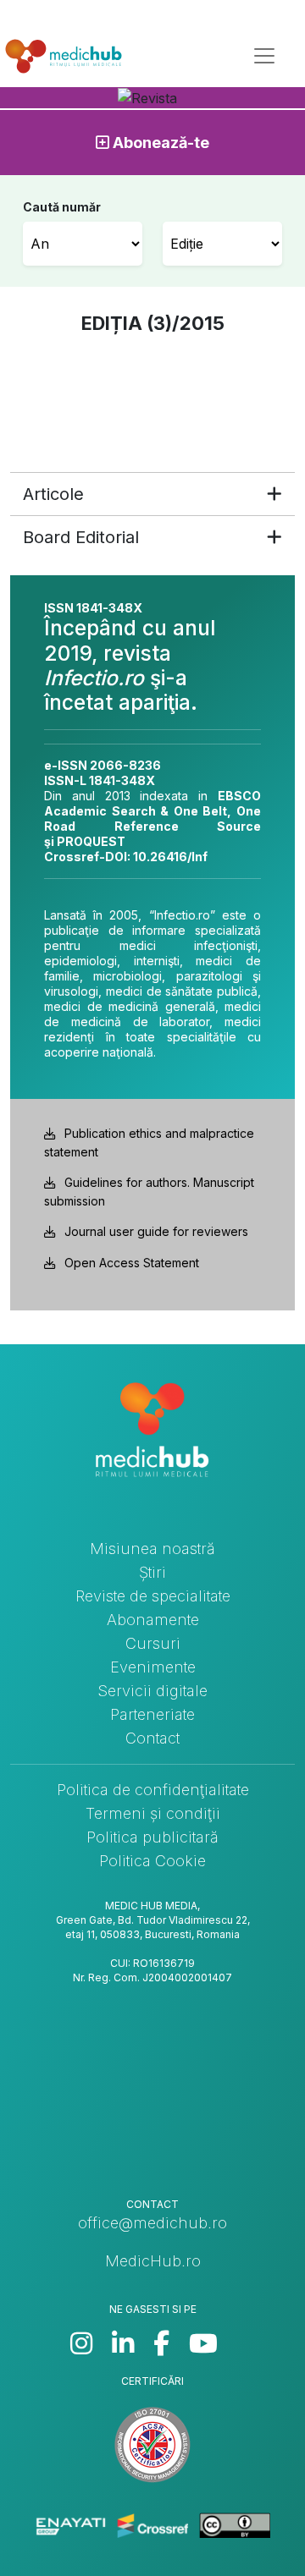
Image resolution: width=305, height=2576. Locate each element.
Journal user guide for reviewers (156, 1231)
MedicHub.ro (153, 2261)
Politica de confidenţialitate (153, 1790)
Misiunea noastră (152, 1549)
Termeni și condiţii (153, 1813)
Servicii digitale (152, 1691)
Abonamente (153, 1620)
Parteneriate (152, 1714)
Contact (152, 1738)
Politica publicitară (152, 1837)
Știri (152, 1572)
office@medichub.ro (152, 2223)
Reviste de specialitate (153, 1596)
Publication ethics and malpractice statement (149, 1142)
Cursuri (153, 1643)
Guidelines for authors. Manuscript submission (149, 1192)
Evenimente (153, 1667)
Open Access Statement (132, 1263)
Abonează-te (159, 143)
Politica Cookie (152, 1861)
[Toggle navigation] (264, 56)
